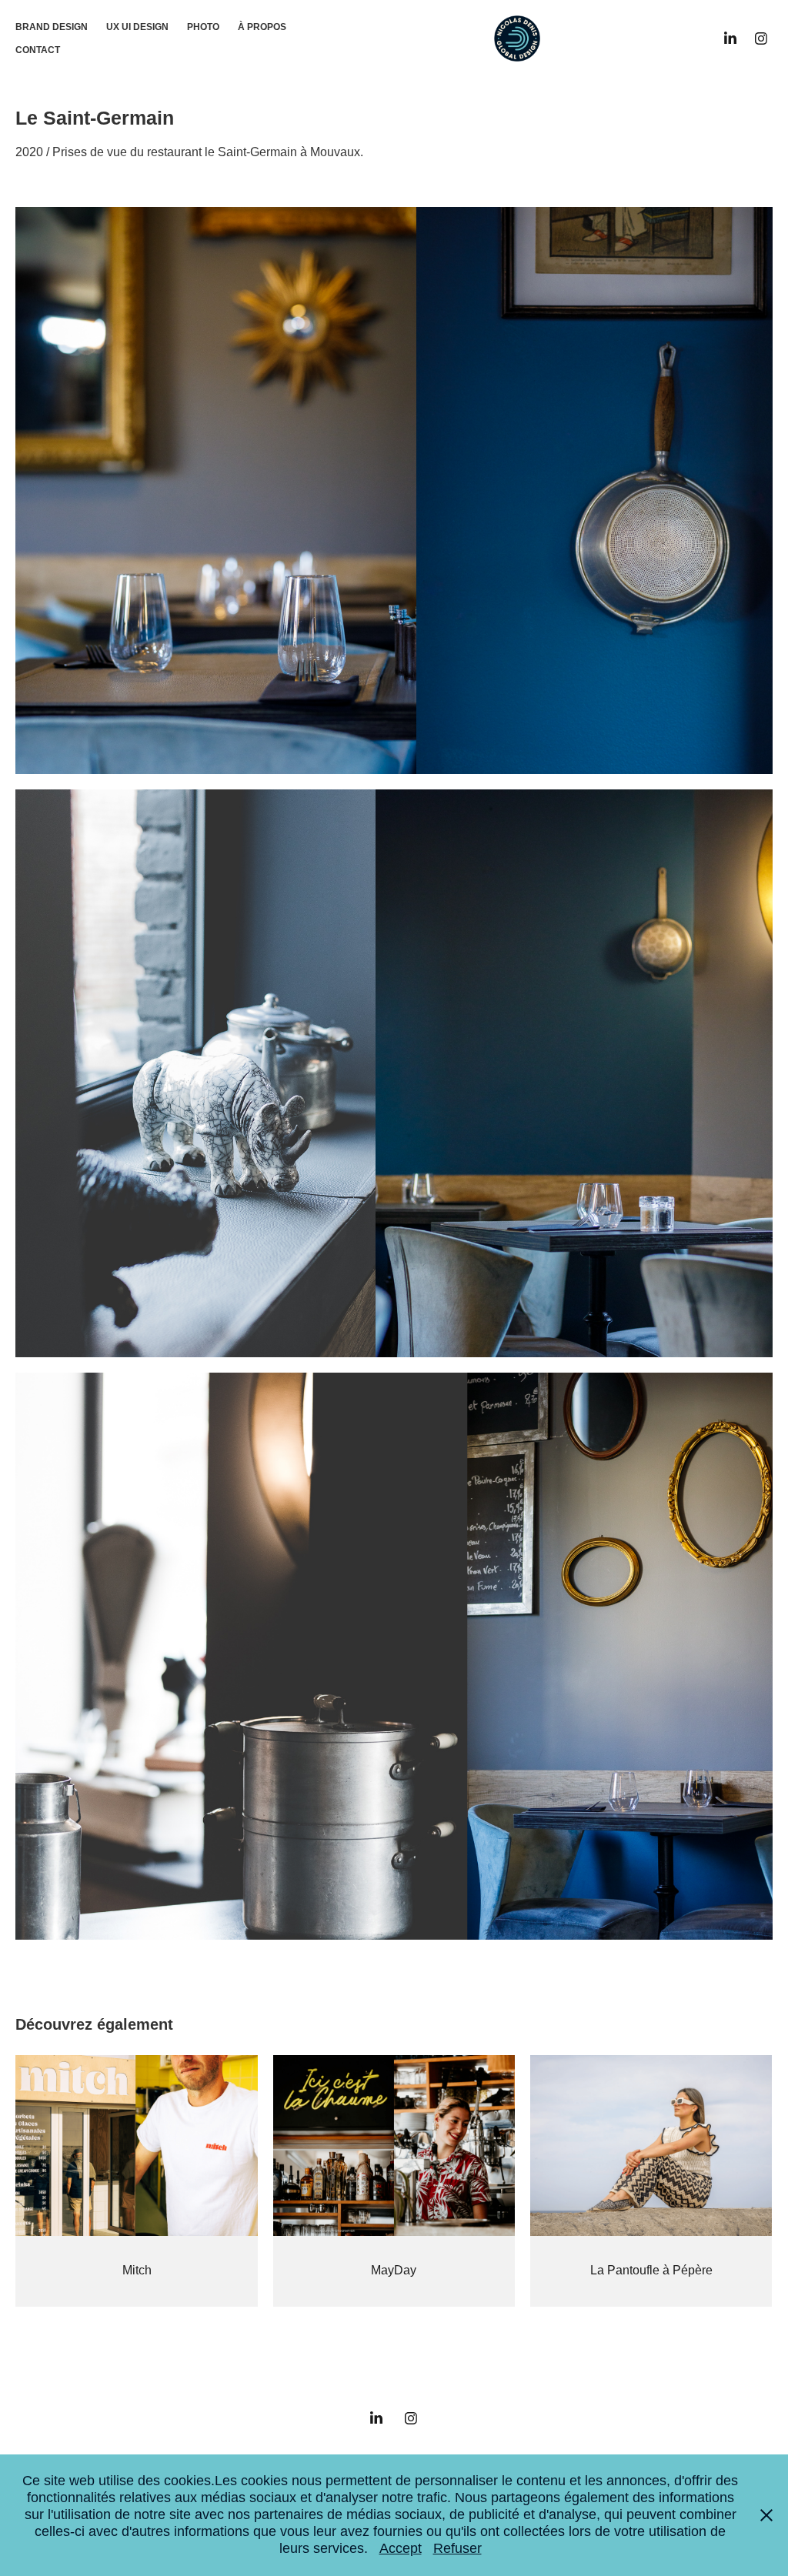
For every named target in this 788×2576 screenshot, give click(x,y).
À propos (262, 27)
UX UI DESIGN (137, 27)
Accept (401, 2548)
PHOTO (203, 27)
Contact (38, 50)
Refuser (457, 2548)
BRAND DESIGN (52, 27)
